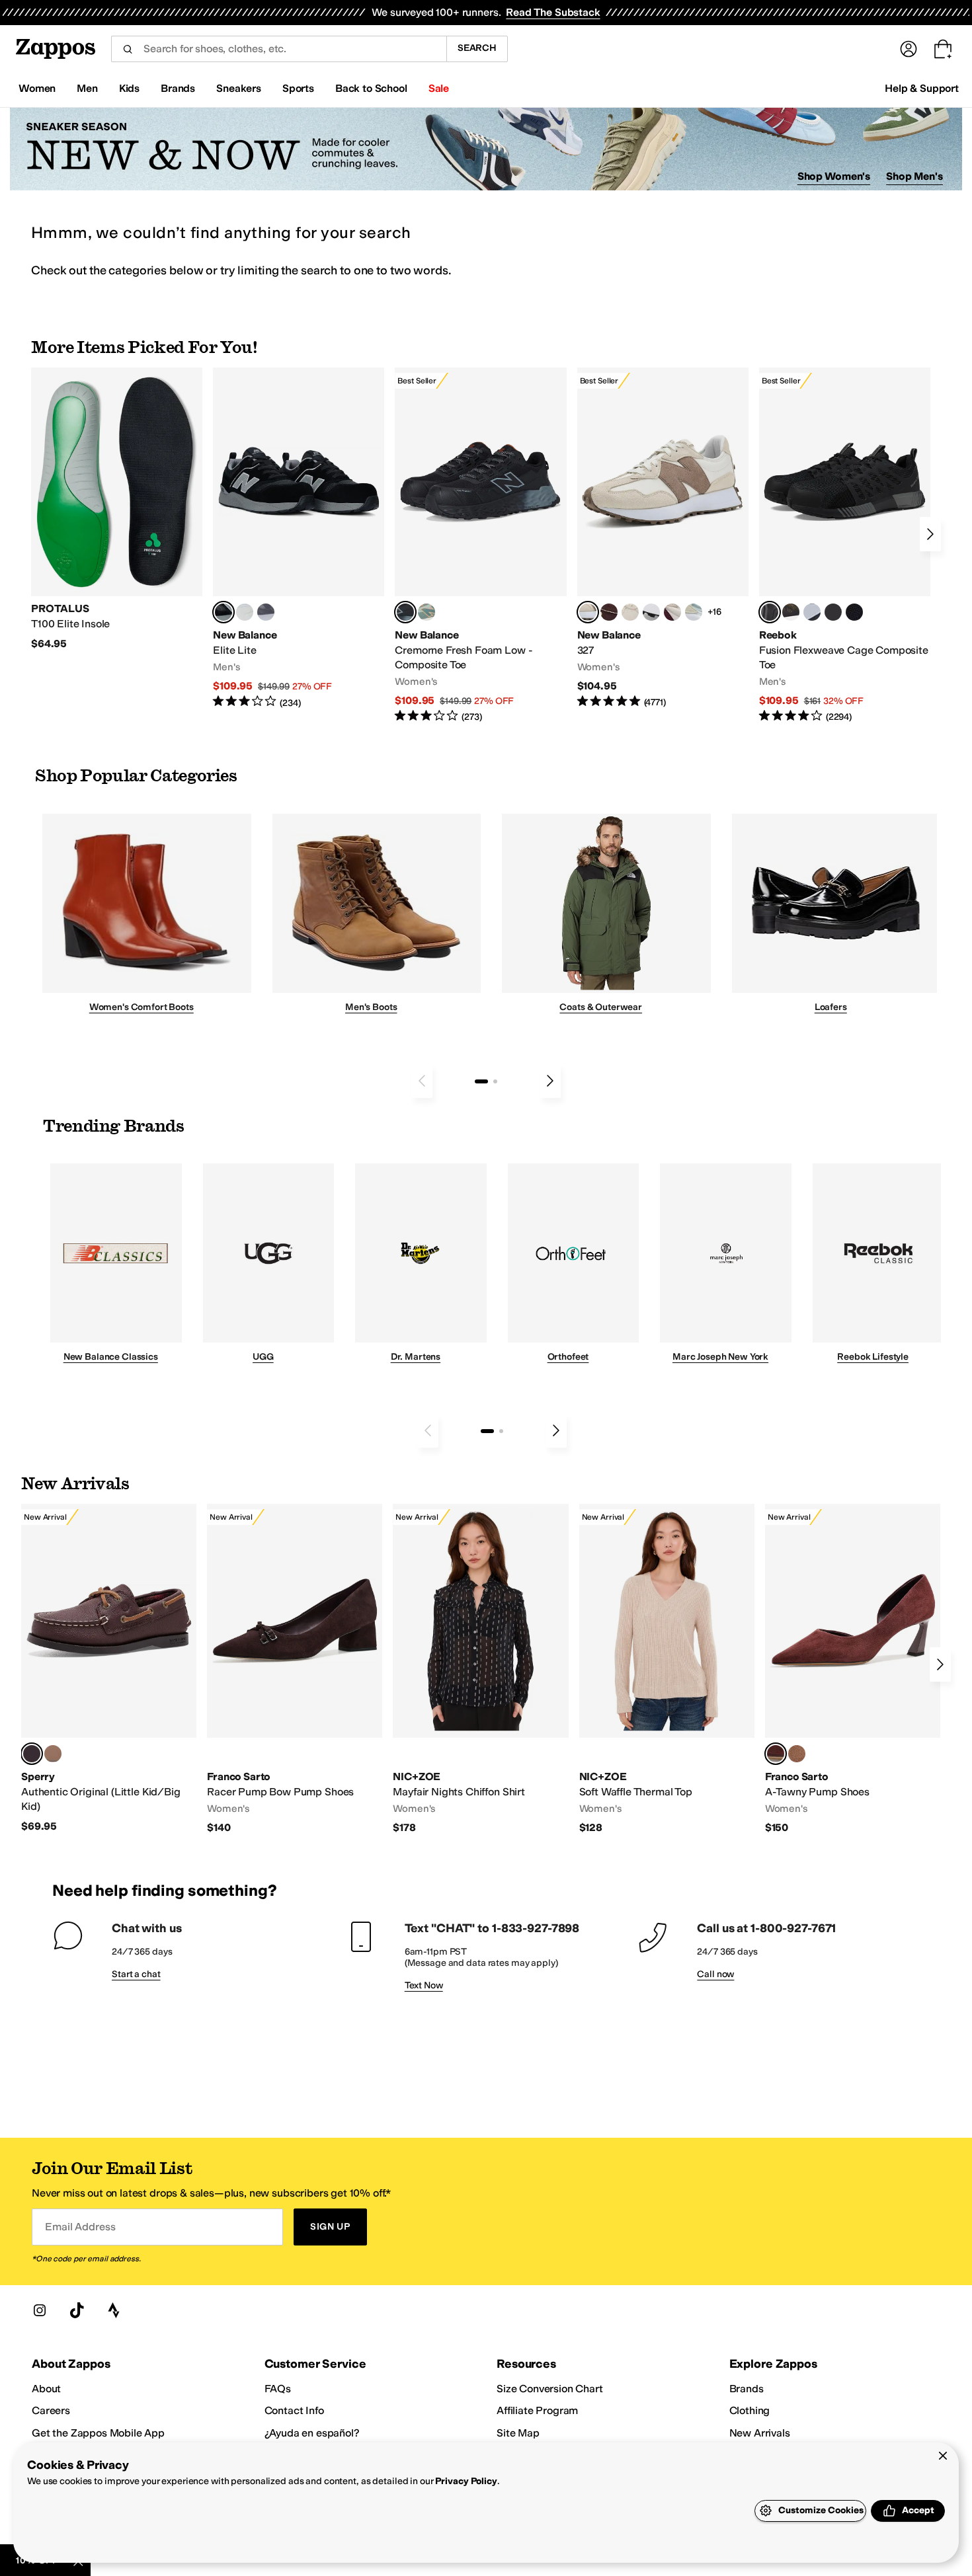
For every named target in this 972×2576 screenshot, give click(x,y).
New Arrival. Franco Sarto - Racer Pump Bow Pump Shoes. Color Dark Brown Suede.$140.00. (295, 1669)
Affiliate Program (537, 2410)
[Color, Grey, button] (266, 612)
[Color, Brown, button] (791, 612)
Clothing (750, 2410)
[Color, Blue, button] (245, 612)
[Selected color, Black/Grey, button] (405, 612)
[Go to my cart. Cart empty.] (943, 49)
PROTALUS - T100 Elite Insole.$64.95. (117, 509)
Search (477, 48)
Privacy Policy (466, 2481)
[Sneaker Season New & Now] (486, 149)
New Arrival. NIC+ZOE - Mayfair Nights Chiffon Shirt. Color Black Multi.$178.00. (480, 1669)
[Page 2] (495, 1081)
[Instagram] (40, 2310)
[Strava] (114, 2310)
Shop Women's (834, 176)
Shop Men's (914, 176)
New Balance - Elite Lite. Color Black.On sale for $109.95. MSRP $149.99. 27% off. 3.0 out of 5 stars (299, 538)
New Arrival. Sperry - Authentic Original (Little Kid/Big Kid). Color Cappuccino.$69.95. (109, 1668)
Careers (51, 2410)
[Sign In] (909, 49)
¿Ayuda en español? (312, 2433)
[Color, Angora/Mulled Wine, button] (672, 612)
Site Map (518, 2433)
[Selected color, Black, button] (223, 612)
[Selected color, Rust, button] (776, 1754)
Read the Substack (553, 12)
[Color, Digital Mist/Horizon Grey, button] (651, 612)
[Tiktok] (77, 2310)
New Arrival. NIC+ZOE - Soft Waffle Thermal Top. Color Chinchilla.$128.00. (667, 1669)
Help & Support (922, 88)
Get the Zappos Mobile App (98, 2433)
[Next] (930, 534)
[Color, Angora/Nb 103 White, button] (694, 612)
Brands (747, 2389)
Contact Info (294, 2410)
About (46, 2389)
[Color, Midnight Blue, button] (53, 1754)
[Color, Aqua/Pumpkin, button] (426, 612)
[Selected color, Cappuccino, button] (32, 1754)
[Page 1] (481, 1081)
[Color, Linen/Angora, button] (630, 612)
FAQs (278, 2389)
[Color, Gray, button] (812, 612)
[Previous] (422, 1081)
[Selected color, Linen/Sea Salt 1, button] (588, 612)
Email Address (80, 2227)
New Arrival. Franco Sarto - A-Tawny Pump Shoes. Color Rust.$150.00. (853, 1669)
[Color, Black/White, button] (854, 612)
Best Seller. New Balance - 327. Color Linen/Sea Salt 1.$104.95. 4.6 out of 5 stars (663, 538)
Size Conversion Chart (550, 2389)
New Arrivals (760, 2433)
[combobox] (279, 49)
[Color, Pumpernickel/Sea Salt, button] (609, 612)
